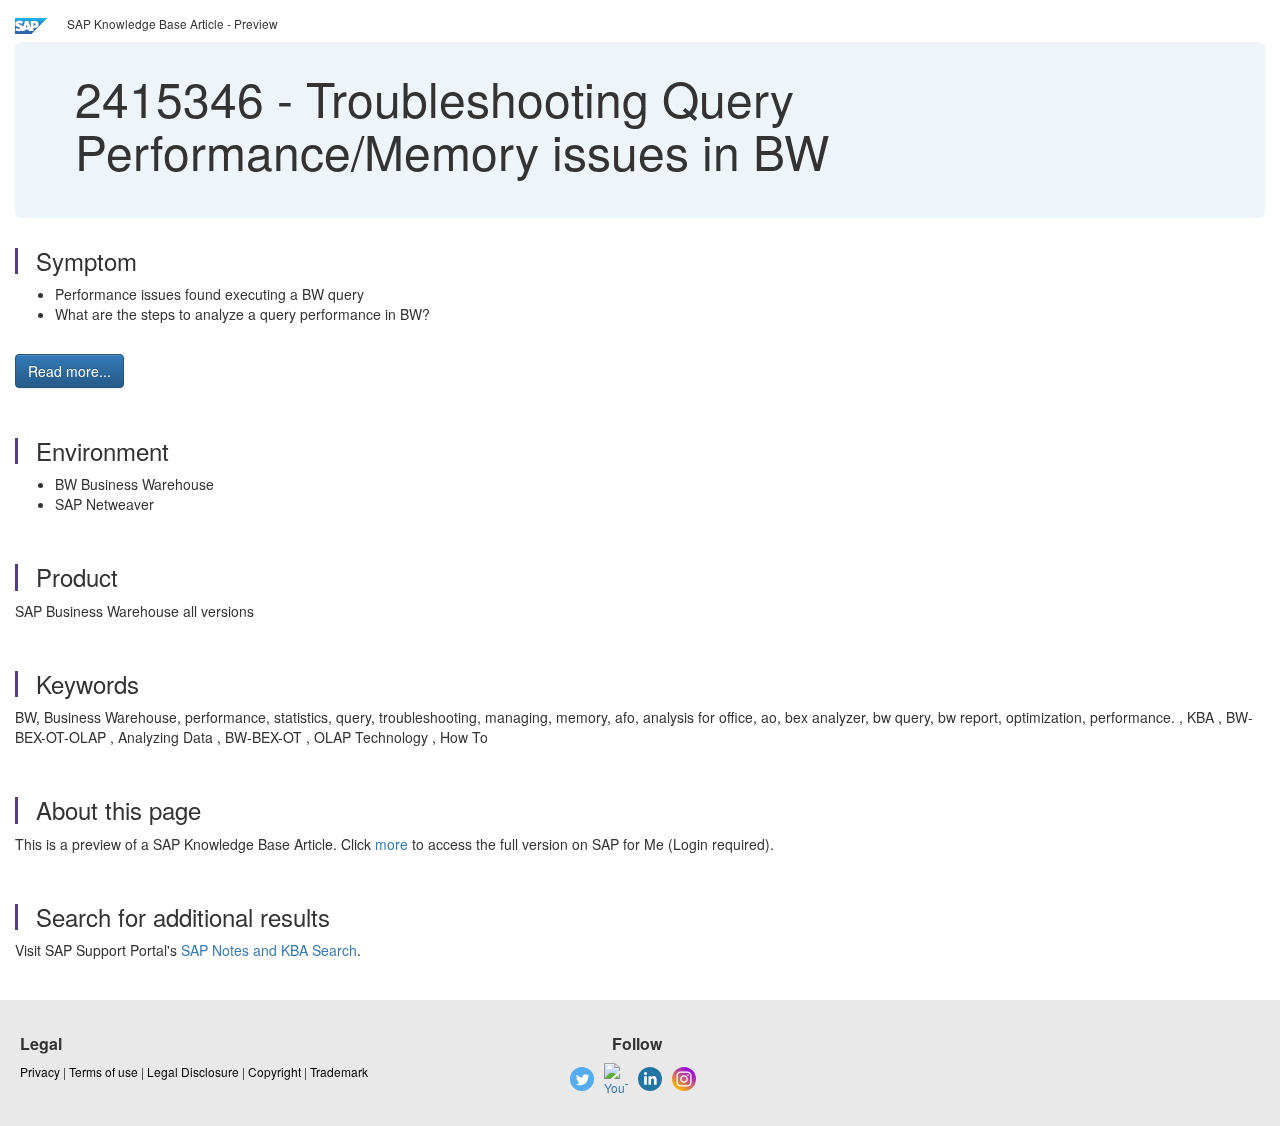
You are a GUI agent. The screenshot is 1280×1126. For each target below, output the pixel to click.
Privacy (40, 1071)
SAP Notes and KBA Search (269, 950)
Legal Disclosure (193, 1071)
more (391, 844)
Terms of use (103, 1071)
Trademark (339, 1071)
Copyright (274, 1071)
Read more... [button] (69, 371)
